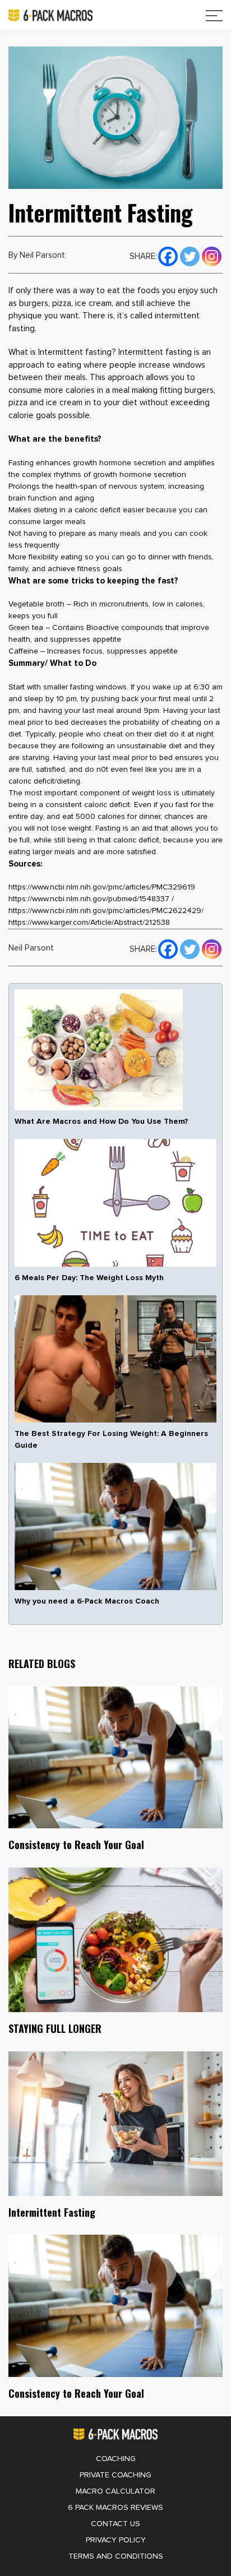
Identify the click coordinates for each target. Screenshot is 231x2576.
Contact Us (115, 2524)
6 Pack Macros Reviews (115, 2508)
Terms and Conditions (116, 2556)
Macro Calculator (115, 2491)
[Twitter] (190, 255)
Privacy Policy (116, 2540)
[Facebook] (168, 255)
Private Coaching (115, 2475)
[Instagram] (212, 255)
